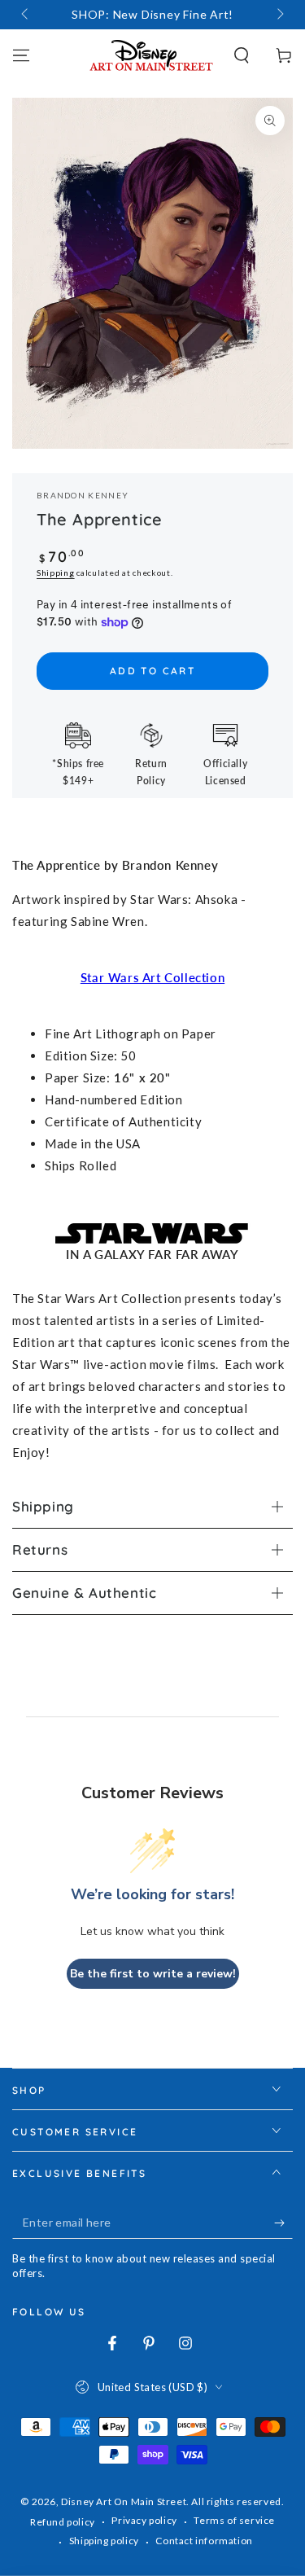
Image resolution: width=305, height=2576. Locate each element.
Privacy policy (144, 2520)
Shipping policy (104, 2541)
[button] (242, 55)
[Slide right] (279, 15)
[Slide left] (26, 15)
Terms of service (234, 2520)
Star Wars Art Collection (152, 977)
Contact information (204, 2541)
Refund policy (63, 2522)
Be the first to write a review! (153, 1974)
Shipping (56, 573)
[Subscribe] (283, 2223)
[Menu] (21, 55)
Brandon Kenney (83, 495)
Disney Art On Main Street (124, 2501)
